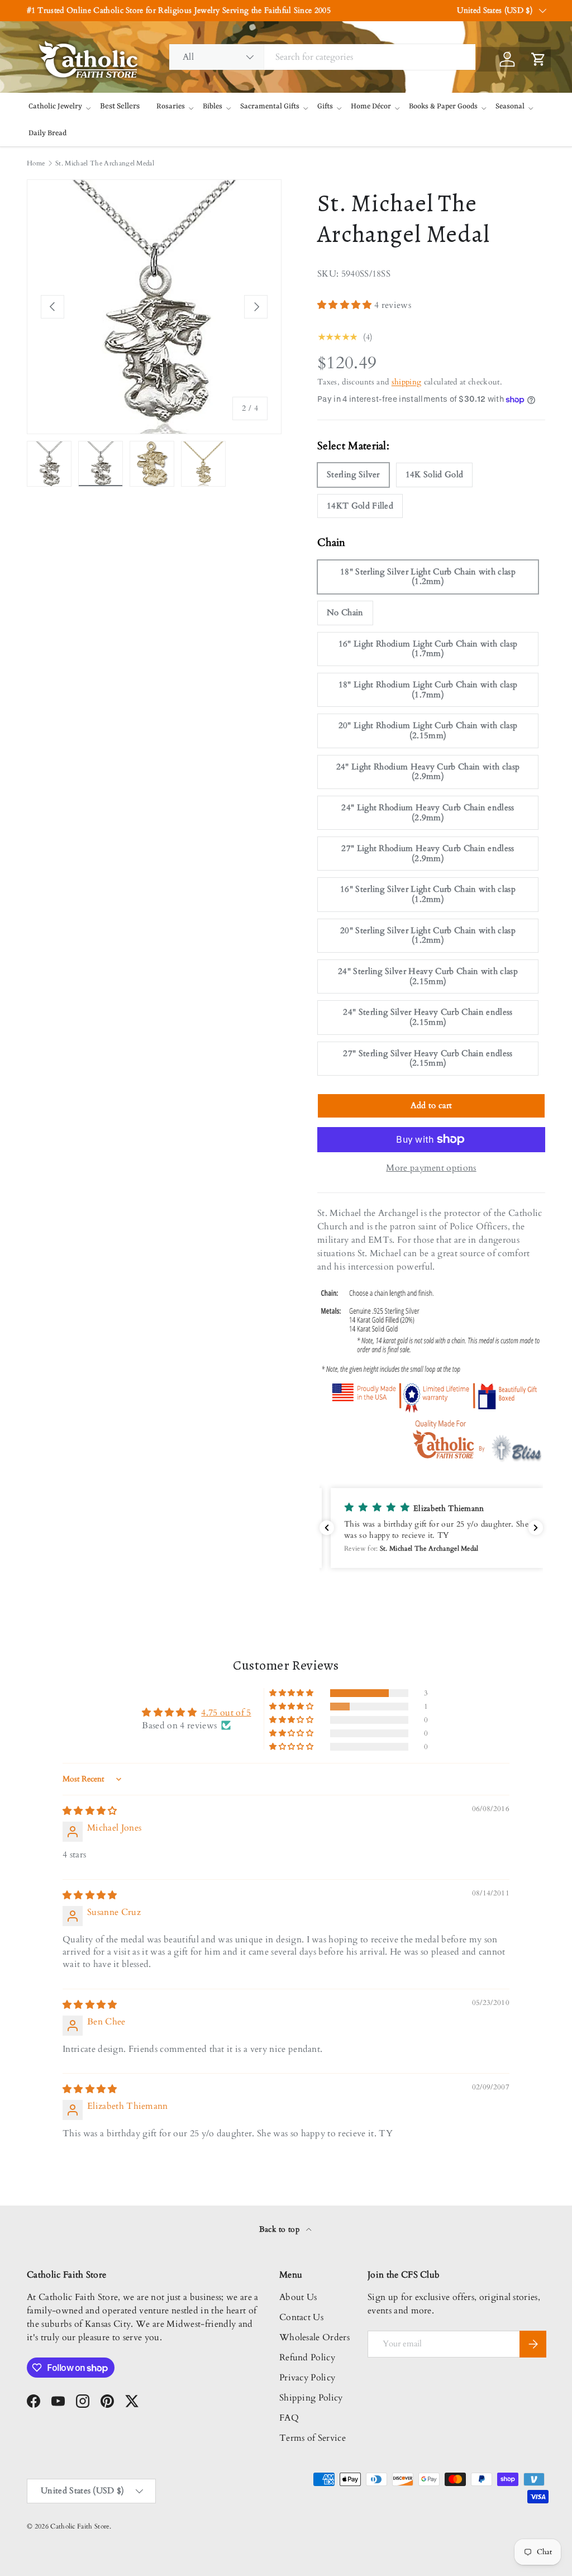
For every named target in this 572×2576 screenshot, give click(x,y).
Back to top (281, 2229)
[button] (346, 305)
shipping (407, 382)
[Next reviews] (536, 1528)
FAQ (289, 2418)
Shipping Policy (311, 2398)
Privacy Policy (307, 2378)
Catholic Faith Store (80, 2526)
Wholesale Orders (314, 2337)
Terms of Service (313, 2438)
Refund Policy (307, 2358)
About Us (298, 2297)
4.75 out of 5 (226, 1713)
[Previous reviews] (327, 1528)
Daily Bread (47, 133)
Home (36, 163)
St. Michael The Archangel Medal (105, 163)
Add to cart (432, 1105)
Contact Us (301, 2317)
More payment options (431, 1168)
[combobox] (322, 57)
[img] (90, 1811)
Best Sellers (120, 106)
